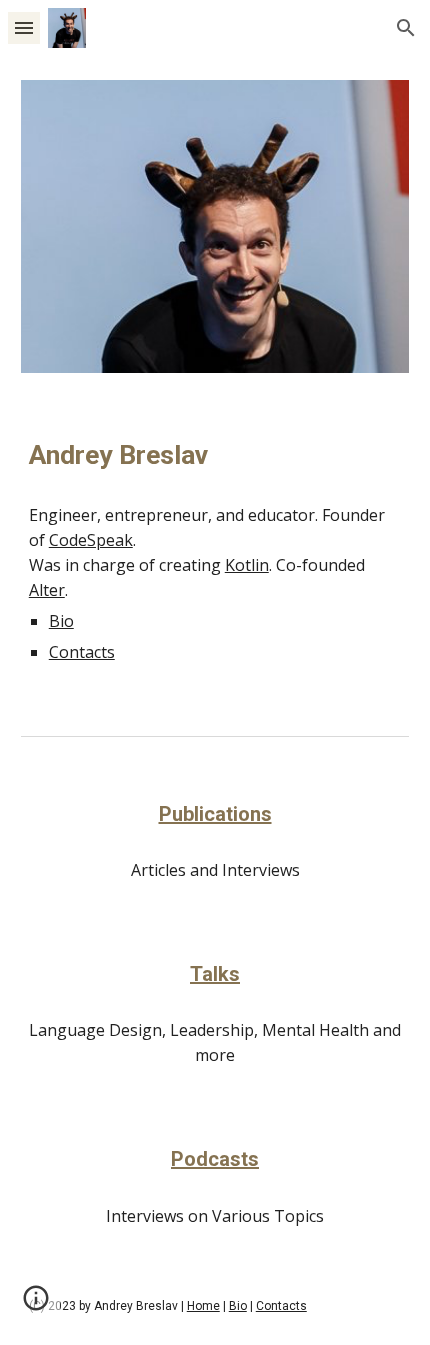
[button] (24, 27)
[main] (215, 455)
